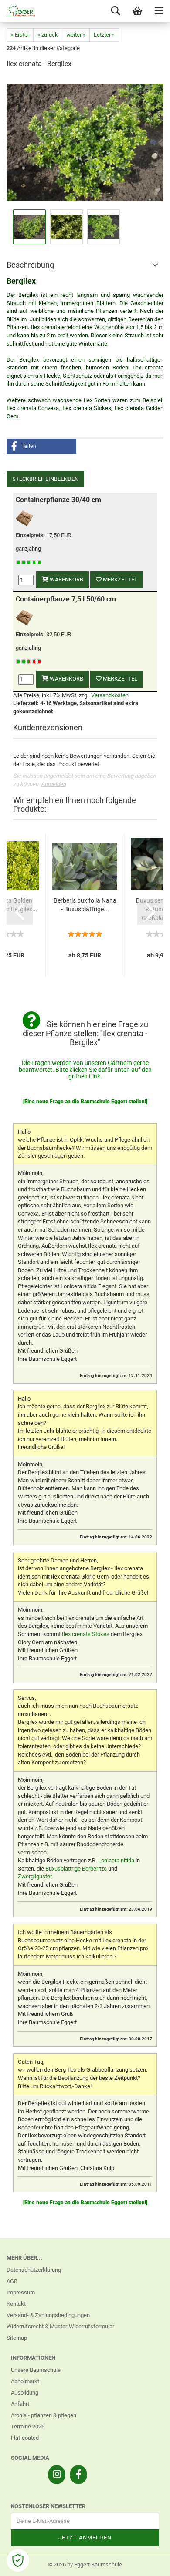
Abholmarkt (25, 2381)
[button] (41, 446)
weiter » (76, 35)
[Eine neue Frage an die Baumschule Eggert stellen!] (85, 1102)
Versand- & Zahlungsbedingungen (48, 2315)
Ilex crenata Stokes (86, 1634)
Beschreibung (30, 265)
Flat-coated (25, 2438)
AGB (12, 2281)
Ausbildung (25, 2393)
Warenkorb (66, 579)
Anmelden (53, 784)
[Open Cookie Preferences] (18, 2560)
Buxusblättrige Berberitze (76, 1869)
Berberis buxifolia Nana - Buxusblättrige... (85, 905)
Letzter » (104, 35)
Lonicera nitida (116, 1860)
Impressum (21, 2292)
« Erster (20, 35)
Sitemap (17, 2338)
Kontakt (16, 2304)
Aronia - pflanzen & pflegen (44, 2415)
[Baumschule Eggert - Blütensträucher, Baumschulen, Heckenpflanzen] (17, 11)
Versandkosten (110, 695)
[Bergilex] (85, 142)
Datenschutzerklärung (34, 2270)
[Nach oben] (146, 2563)
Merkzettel (119, 579)
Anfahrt (20, 2404)
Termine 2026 (28, 2427)
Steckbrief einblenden (45, 479)
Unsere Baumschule (36, 2370)
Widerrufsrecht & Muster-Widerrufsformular (60, 2326)
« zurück (48, 35)
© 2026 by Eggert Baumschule (85, 2564)
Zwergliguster (35, 1876)
